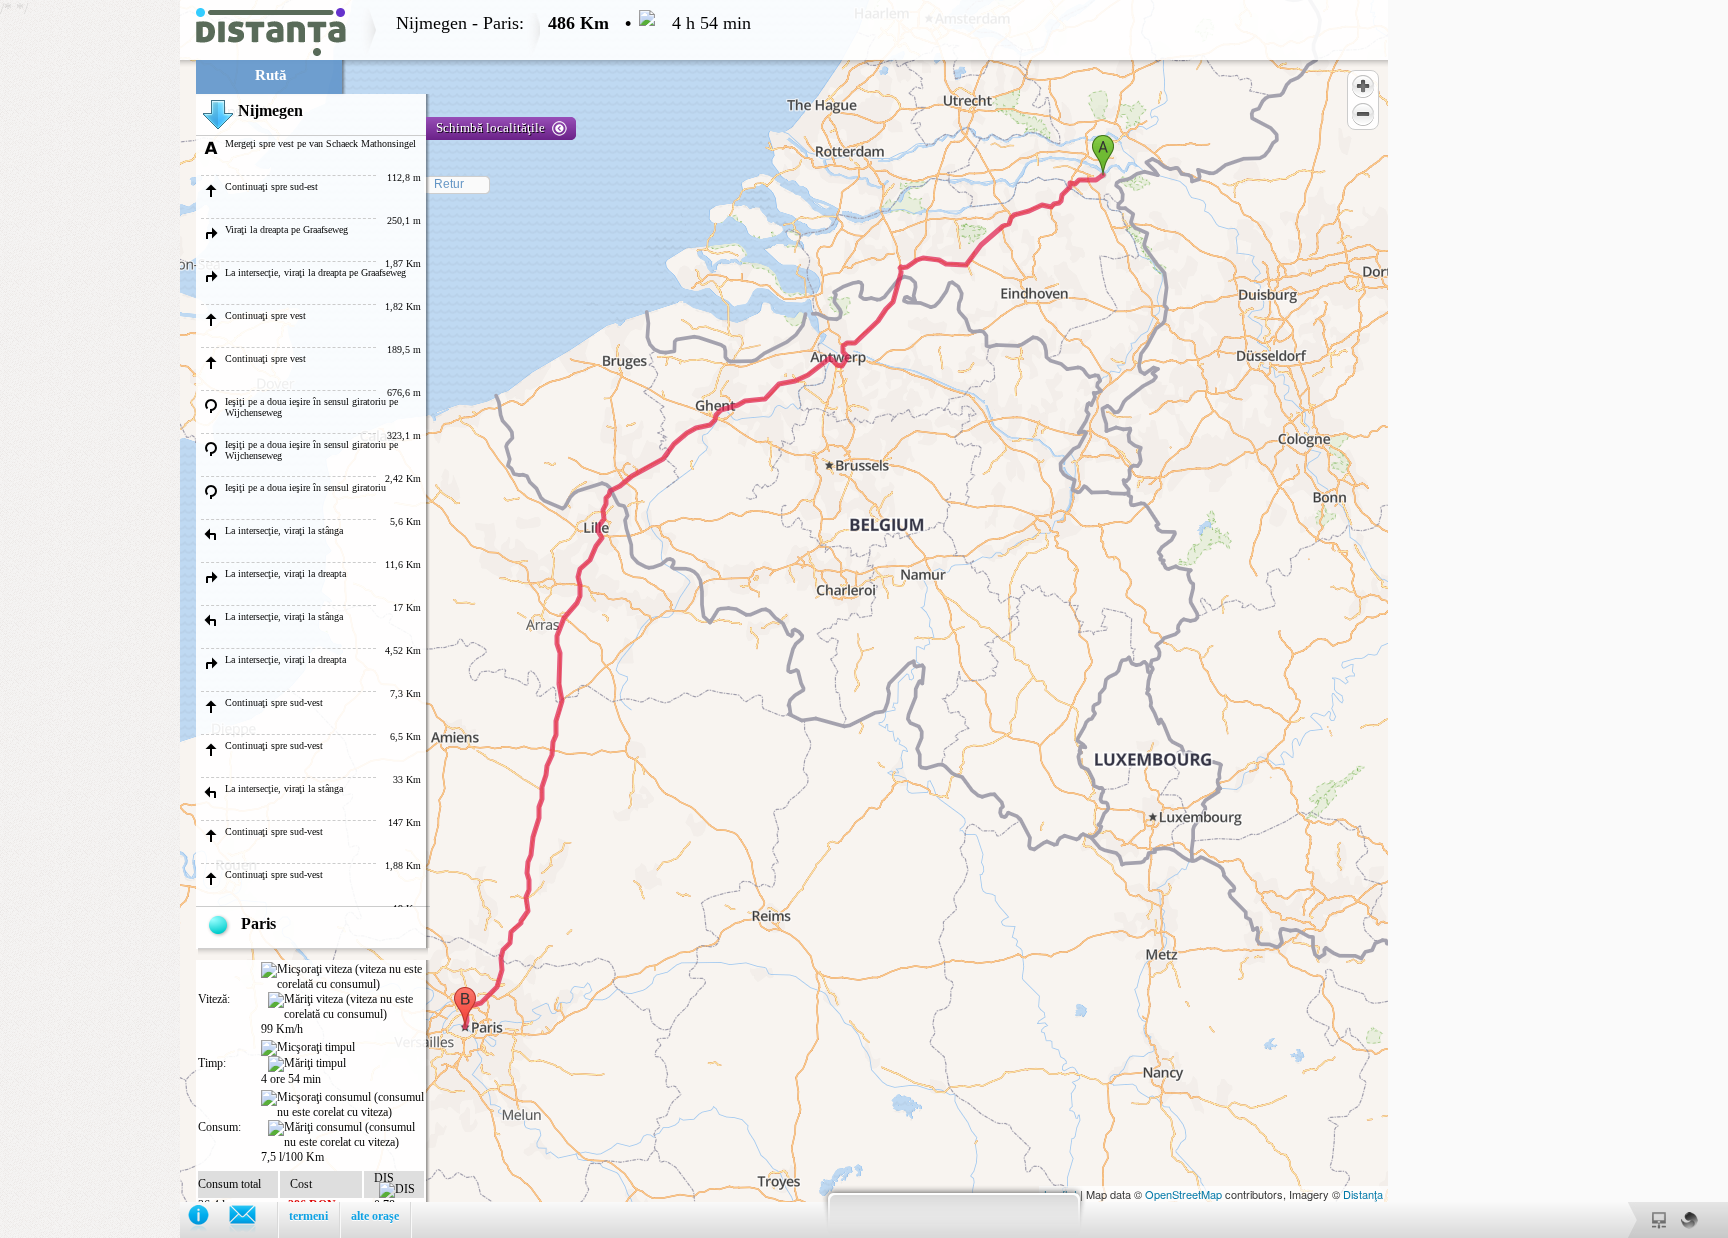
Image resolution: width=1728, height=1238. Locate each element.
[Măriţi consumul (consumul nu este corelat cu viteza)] (346, 1135)
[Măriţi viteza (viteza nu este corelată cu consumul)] (346, 1007)
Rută (271, 75)
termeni (308, 1216)
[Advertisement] (90, 300)
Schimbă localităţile (490, 127)
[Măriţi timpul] (307, 1064)
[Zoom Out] (1363, 114)
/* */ (375, 619)
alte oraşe (375, 1216)
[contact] (252, 1219)
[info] (208, 1219)
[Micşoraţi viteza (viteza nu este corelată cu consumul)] (342, 977)
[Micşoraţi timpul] (308, 1048)
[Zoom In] (1363, 86)
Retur (449, 184)
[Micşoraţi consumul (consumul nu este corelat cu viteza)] (342, 1105)
